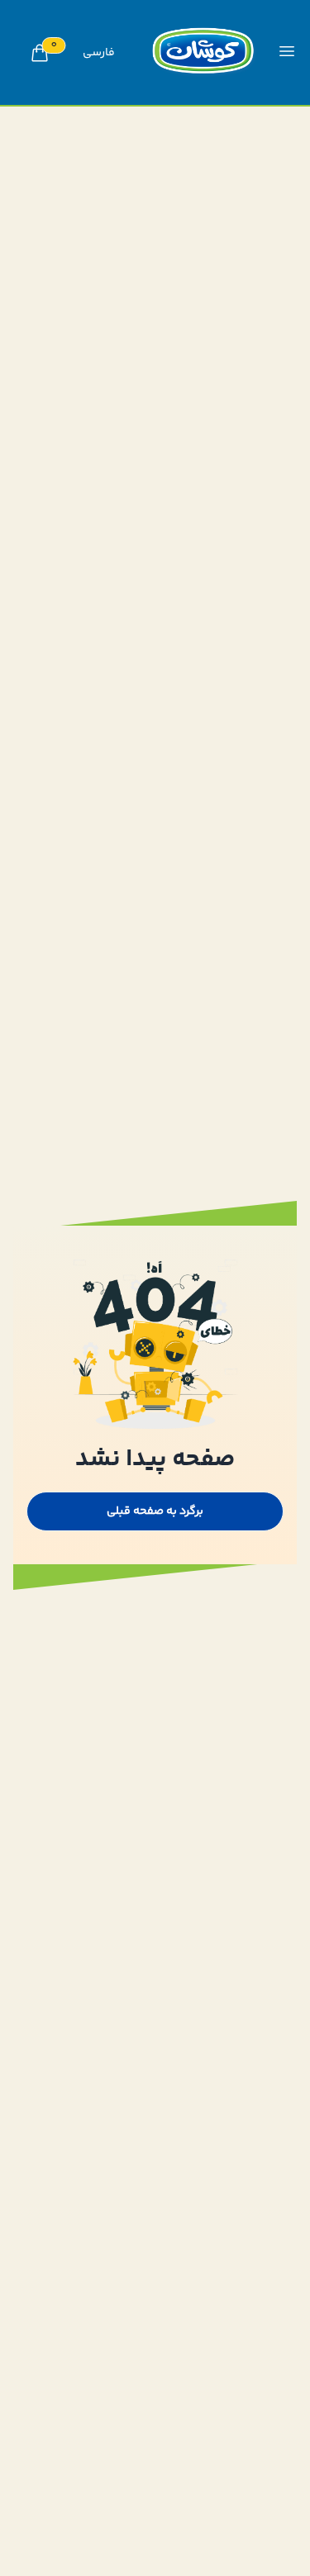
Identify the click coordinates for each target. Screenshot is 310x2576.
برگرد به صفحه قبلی (155, 1511)
